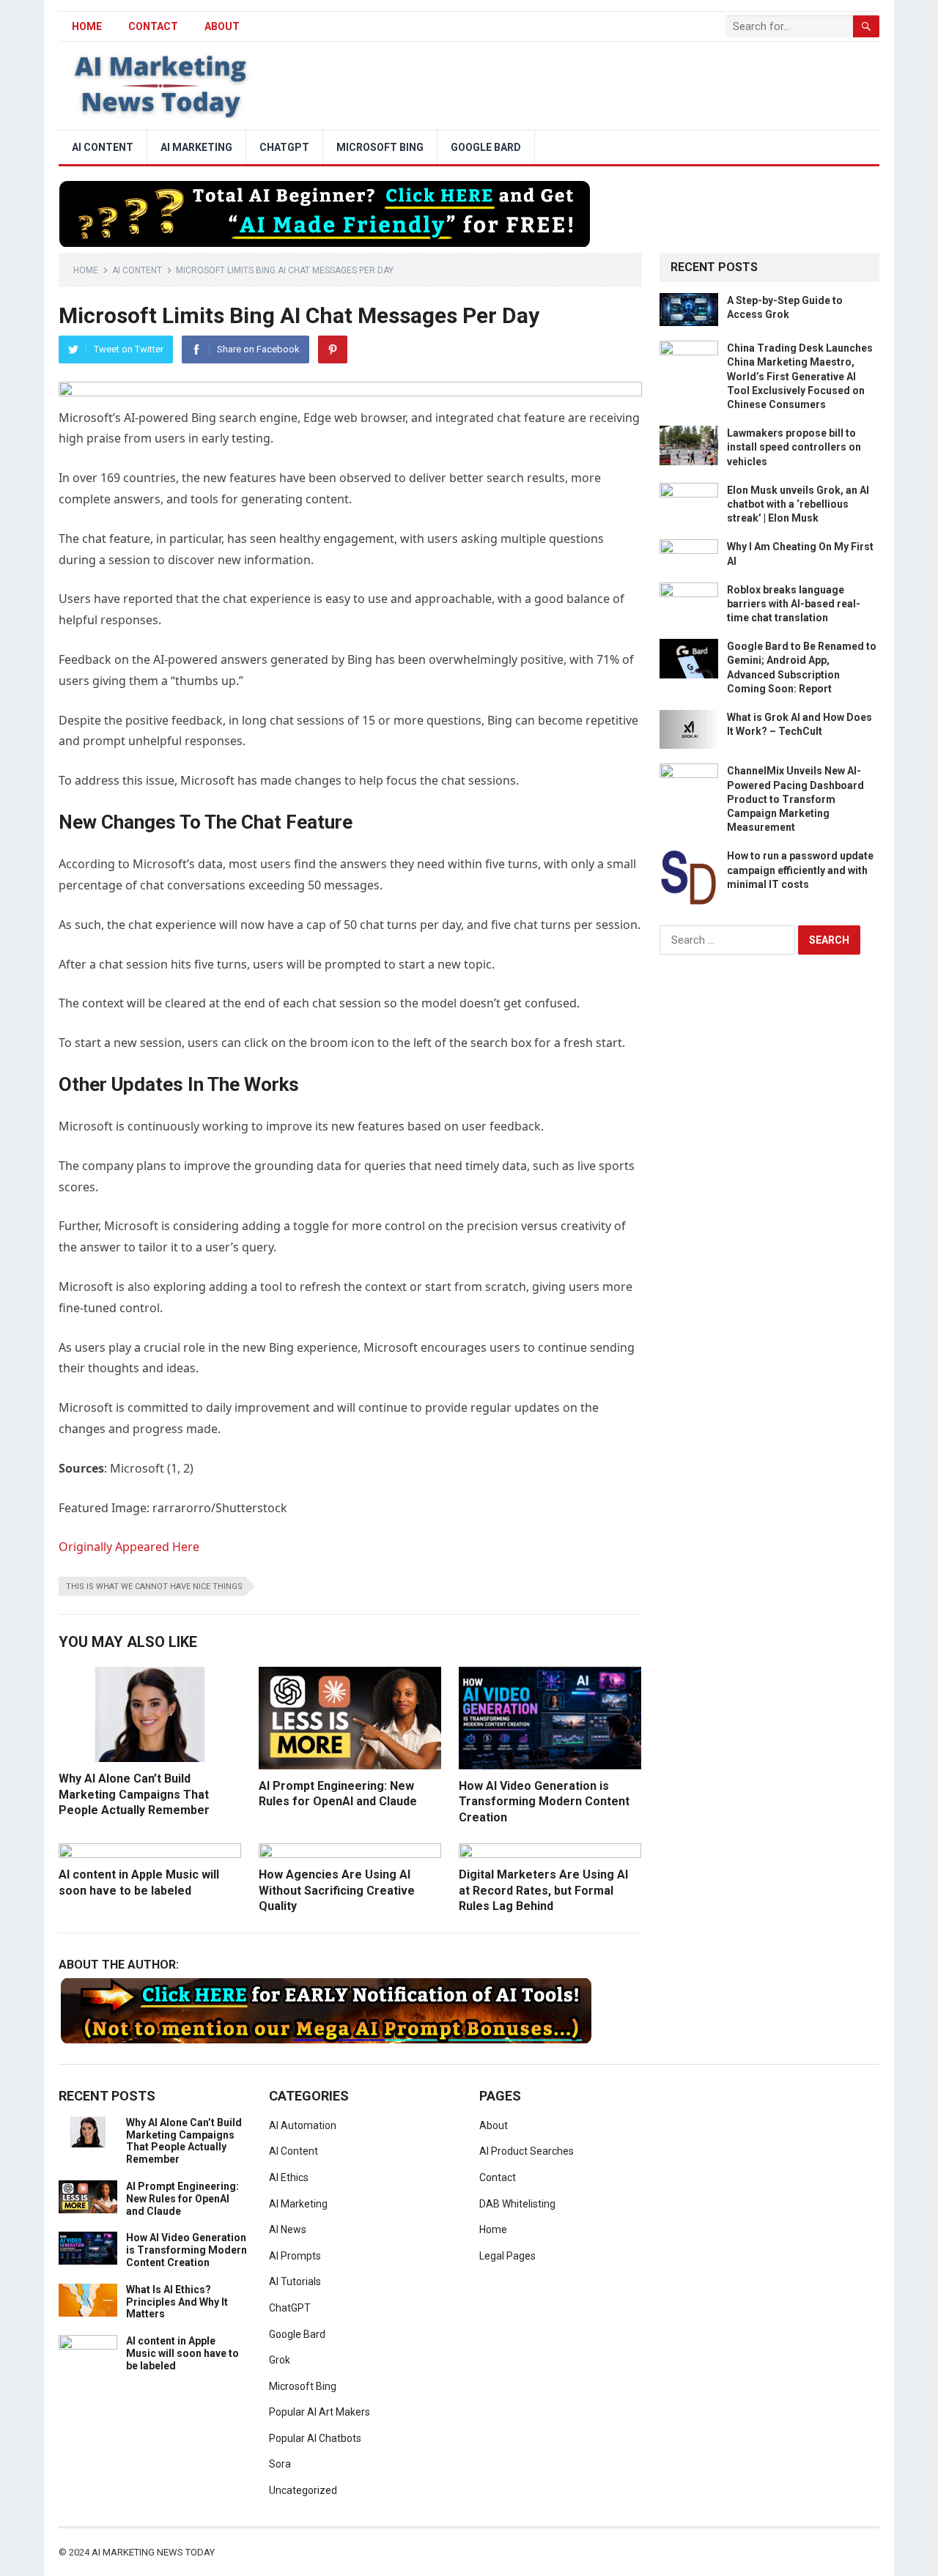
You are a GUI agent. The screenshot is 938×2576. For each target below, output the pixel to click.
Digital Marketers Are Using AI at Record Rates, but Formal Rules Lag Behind (543, 1890)
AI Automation (303, 2125)
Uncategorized (303, 2490)
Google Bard (486, 147)
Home (86, 270)
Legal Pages (507, 2256)
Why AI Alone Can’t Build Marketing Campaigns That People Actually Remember (134, 1794)
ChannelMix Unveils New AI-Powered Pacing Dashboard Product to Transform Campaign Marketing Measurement (795, 799)
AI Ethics (289, 2177)
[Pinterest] (333, 349)
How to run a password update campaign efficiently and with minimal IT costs (800, 870)
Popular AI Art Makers (320, 2412)
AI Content (103, 147)
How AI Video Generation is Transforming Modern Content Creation (544, 1802)
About (222, 26)
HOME (87, 26)
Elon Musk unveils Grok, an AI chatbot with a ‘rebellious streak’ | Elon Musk (798, 504)
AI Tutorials (295, 2281)
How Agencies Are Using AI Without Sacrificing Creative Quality (337, 1890)
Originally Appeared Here (129, 1547)
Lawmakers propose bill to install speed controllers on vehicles (794, 447)
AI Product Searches (527, 2151)
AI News (288, 2229)
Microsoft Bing (380, 147)
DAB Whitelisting (517, 2204)
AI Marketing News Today (153, 2552)
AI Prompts (295, 2256)
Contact (153, 26)
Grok (280, 2360)
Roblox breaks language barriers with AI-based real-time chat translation (794, 604)
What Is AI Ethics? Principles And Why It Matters (177, 2302)
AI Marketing (196, 147)
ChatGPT (284, 147)
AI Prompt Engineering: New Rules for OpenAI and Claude (182, 2199)
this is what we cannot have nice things (154, 1587)
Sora (280, 2464)
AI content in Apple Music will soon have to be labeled (182, 2353)
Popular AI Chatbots (315, 2438)
